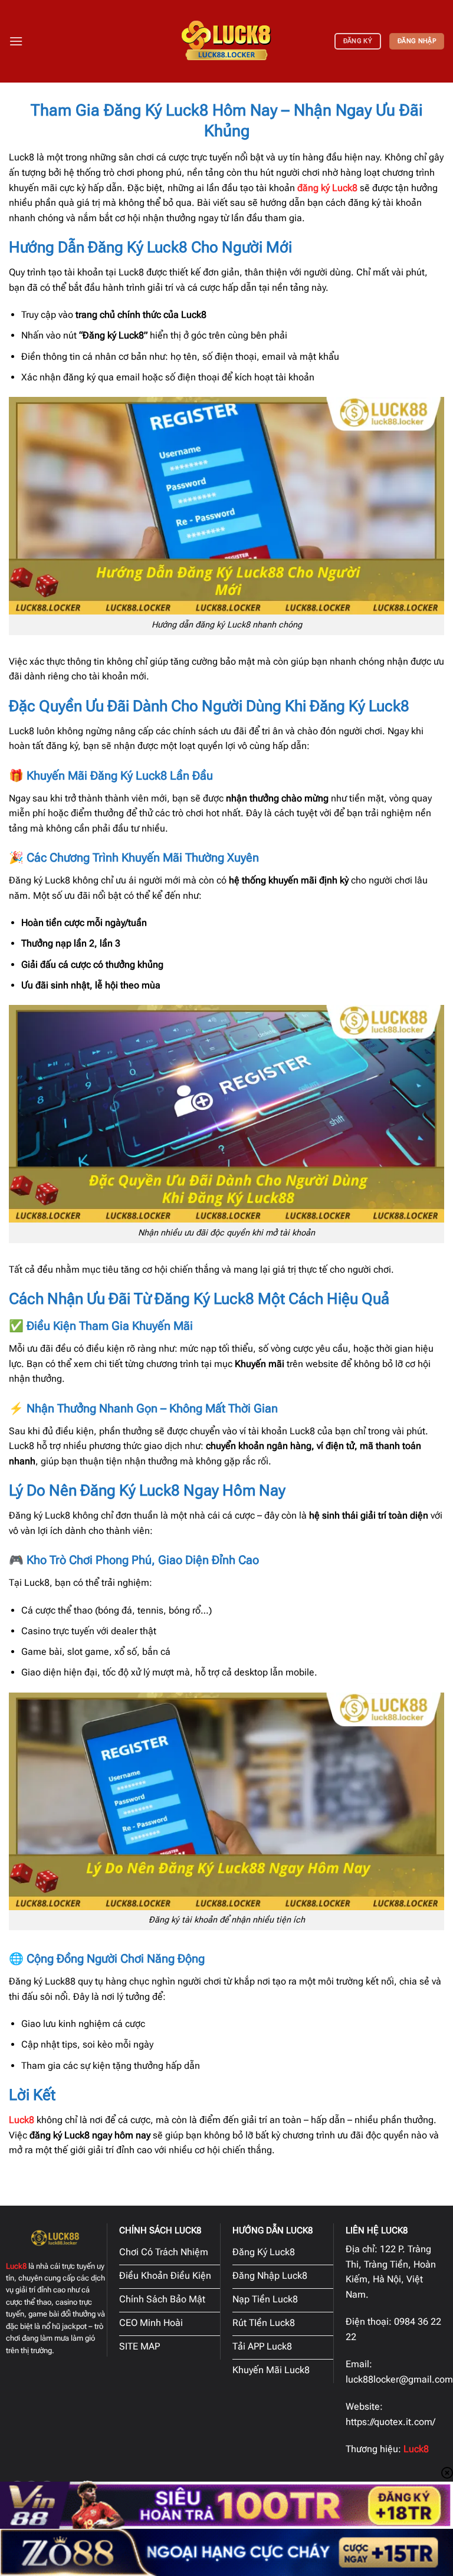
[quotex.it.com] (227, 41)
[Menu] (16, 41)
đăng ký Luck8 (327, 188)
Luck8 (22, 2120)
